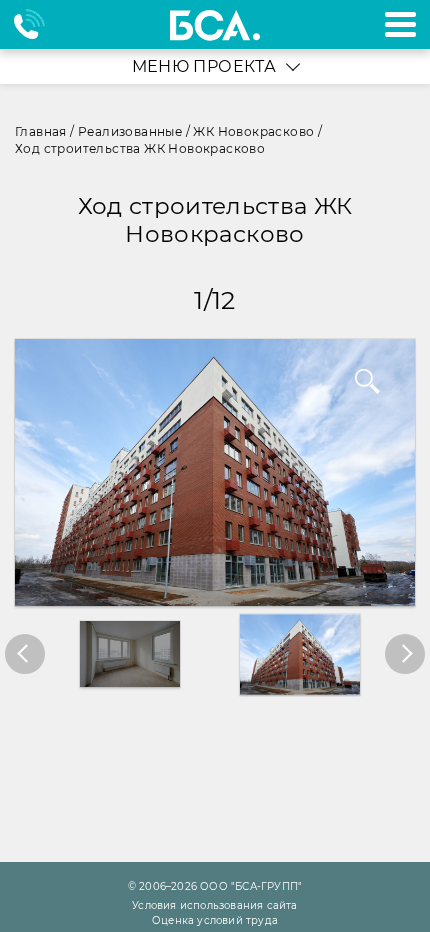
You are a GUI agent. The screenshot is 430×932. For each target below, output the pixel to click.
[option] (215, 472)
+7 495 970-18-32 (38, 24)
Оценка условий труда (215, 920)
